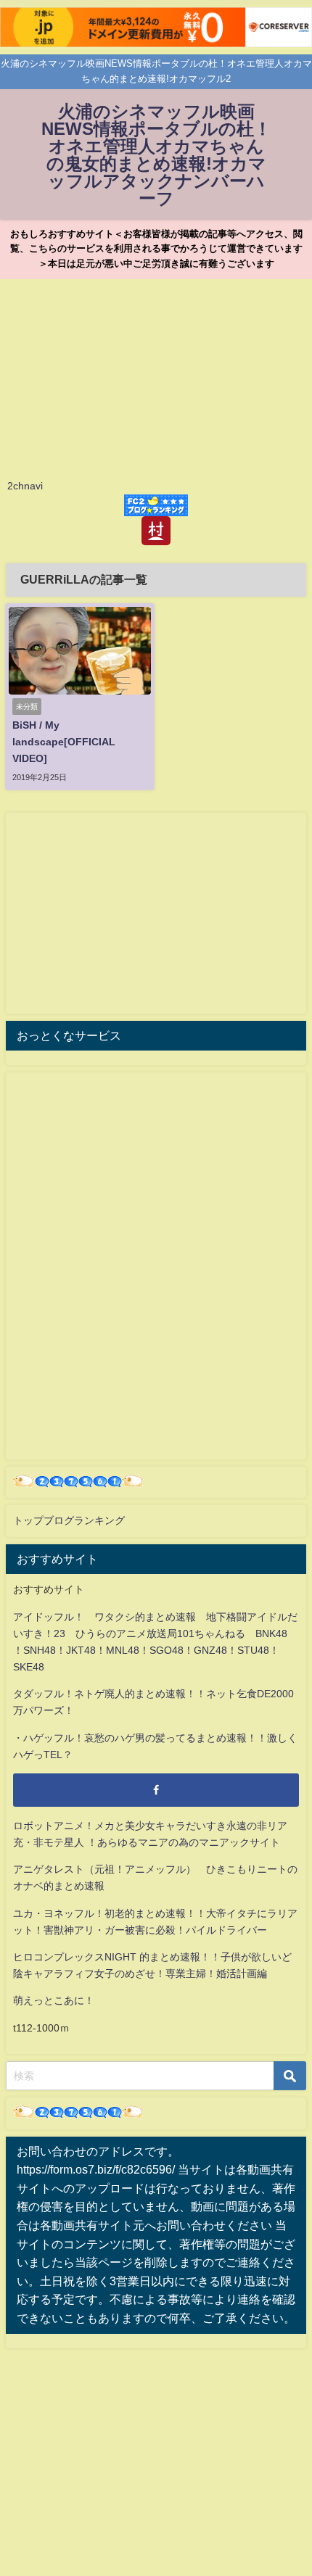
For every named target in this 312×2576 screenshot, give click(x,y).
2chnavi (25, 486)
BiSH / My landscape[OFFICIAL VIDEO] (64, 742)
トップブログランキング (69, 1520)
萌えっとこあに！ (54, 2000)
